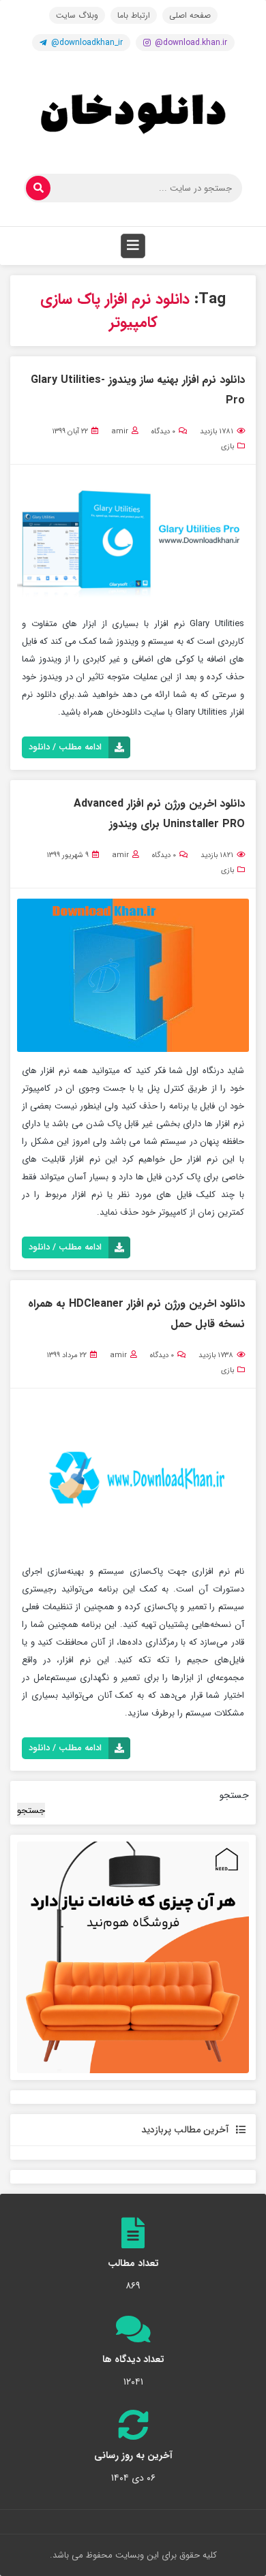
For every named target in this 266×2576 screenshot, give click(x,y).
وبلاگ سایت (77, 15)
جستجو (234, 1795)
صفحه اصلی (190, 15)
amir (120, 432)
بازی (227, 447)
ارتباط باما (134, 15)
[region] (133, 1957)
